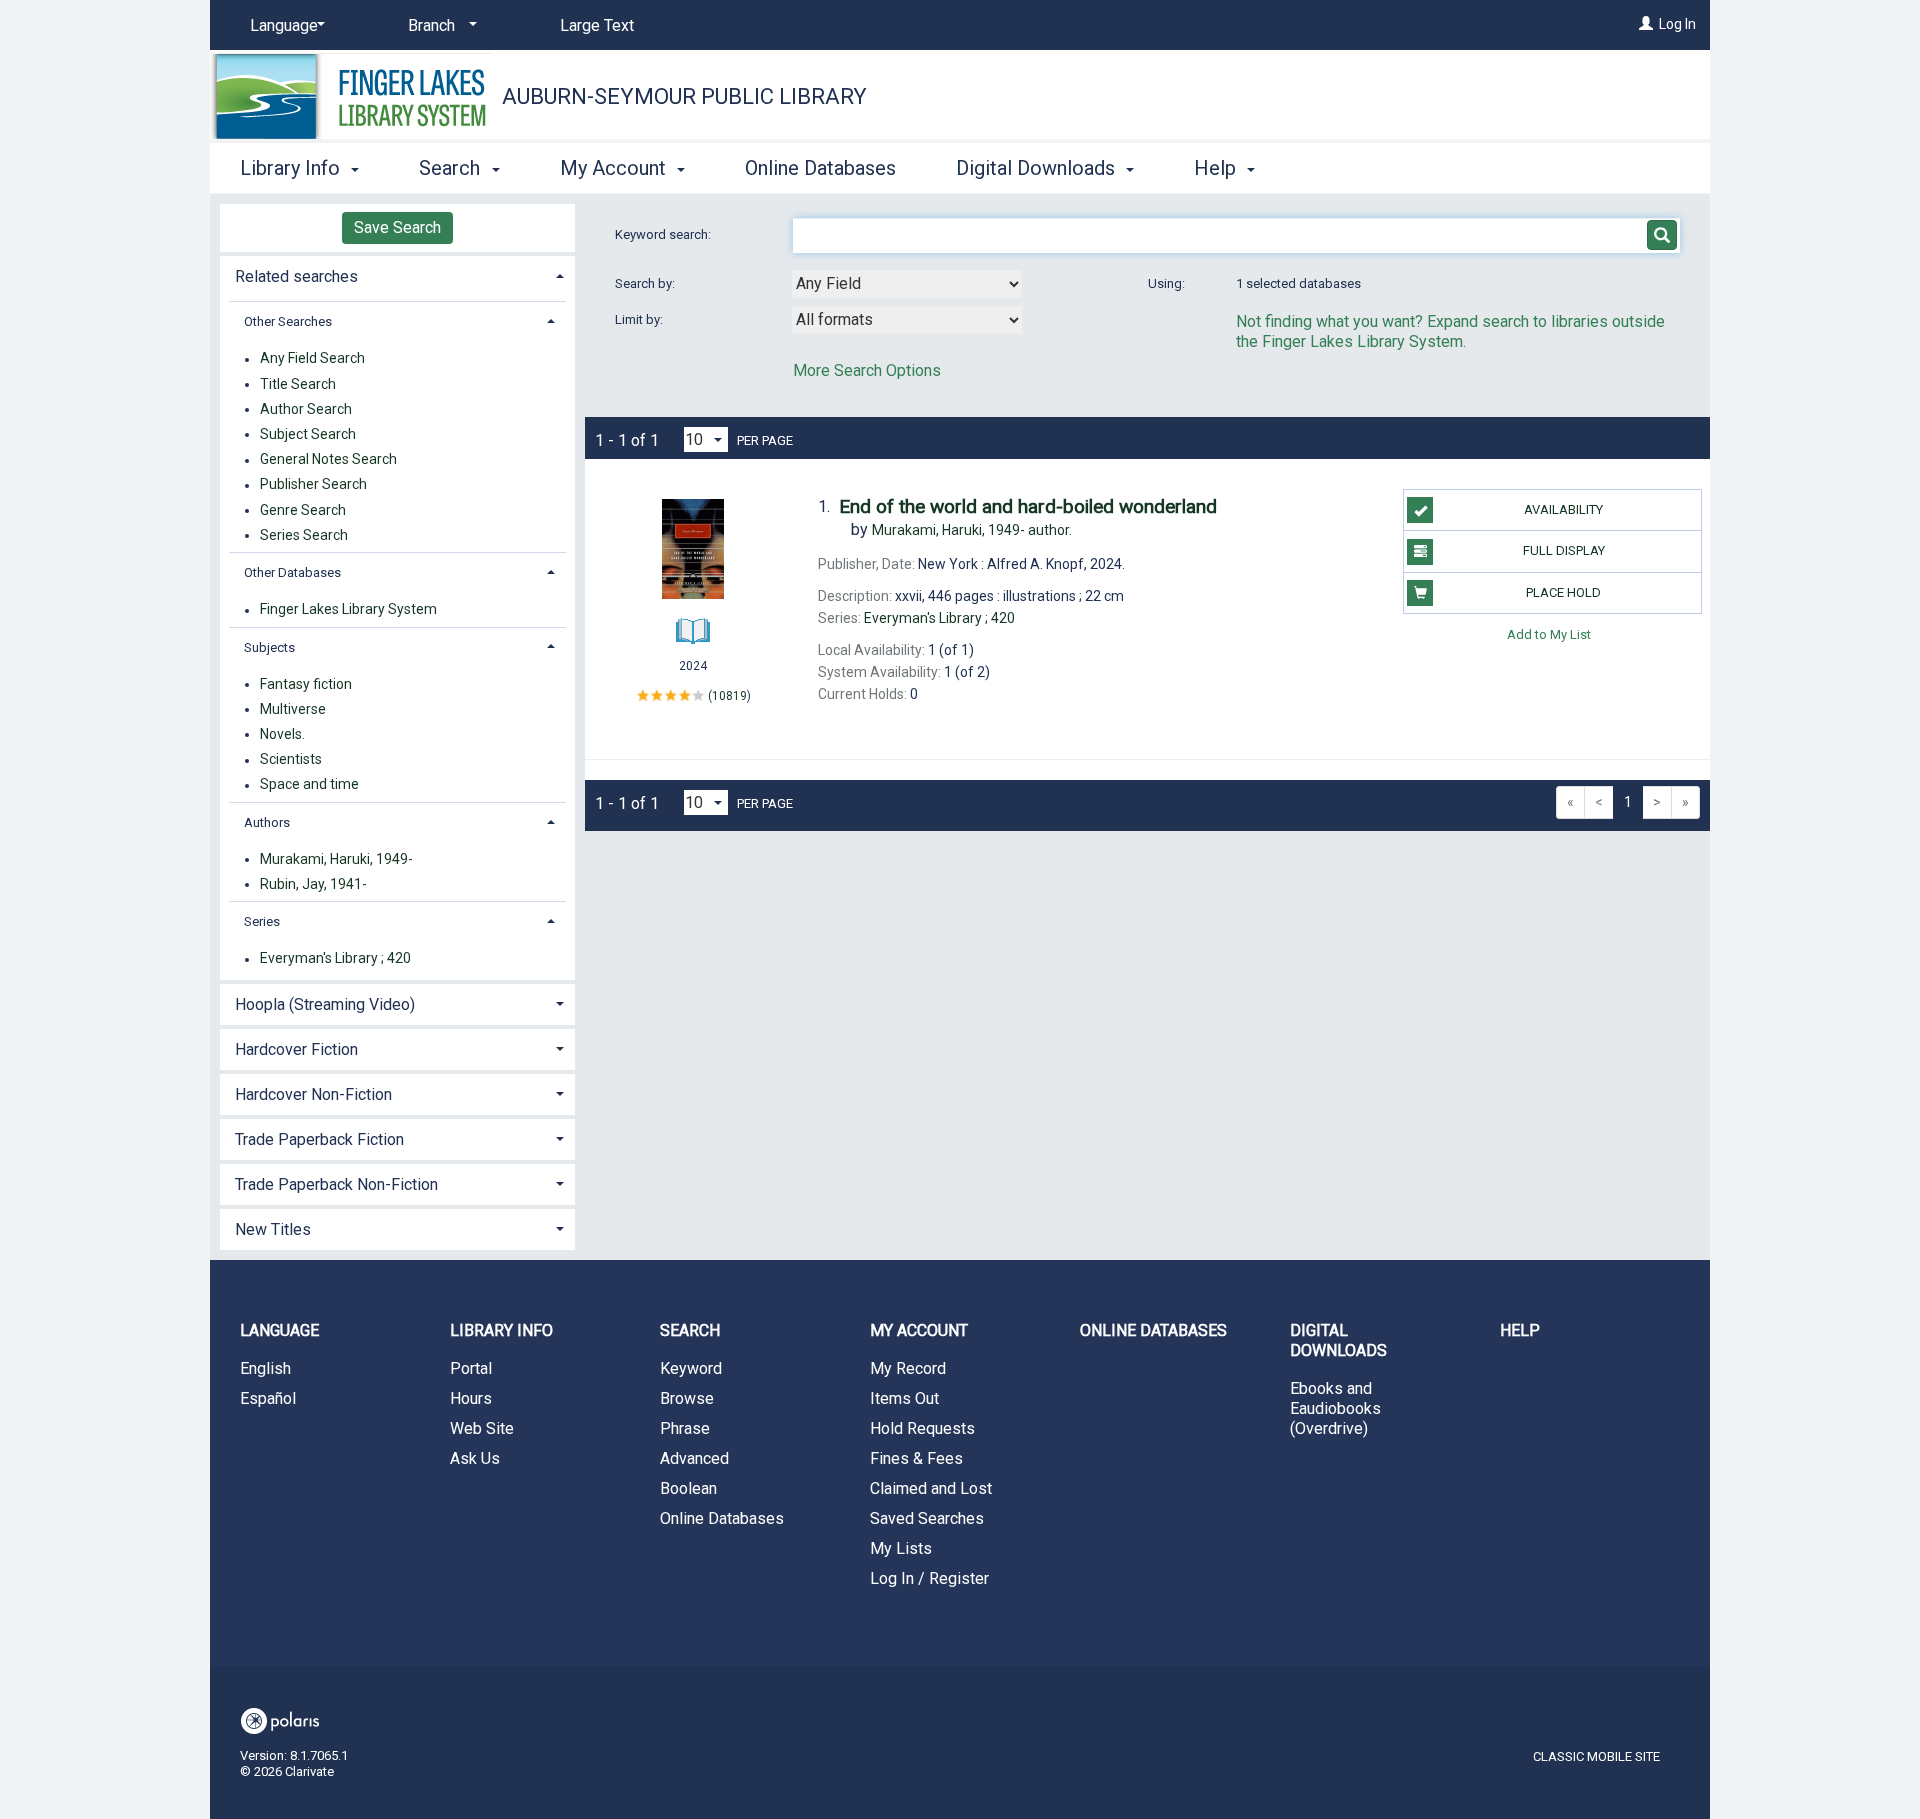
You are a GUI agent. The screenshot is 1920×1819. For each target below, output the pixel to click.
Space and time (309, 785)
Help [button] (1217, 168)
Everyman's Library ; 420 (335, 959)
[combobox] (907, 284)
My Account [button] (615, 168)
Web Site (482, 1428)
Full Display (1564, 550)
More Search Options (867, 370)
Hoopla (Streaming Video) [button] (325, 1004)
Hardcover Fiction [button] (296, 1049)
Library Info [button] (292, 168)
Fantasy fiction (306, 684)
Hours (471, 1398)
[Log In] (1646, 24)
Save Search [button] (397, 227)
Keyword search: (664, 234)
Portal (471, 1368)
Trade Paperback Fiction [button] (319, 1139)
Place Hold (1563, 592)
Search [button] (452, 168)
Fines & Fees (916, 1458)
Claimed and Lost (931, 1488)
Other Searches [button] (288, 321)
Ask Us (475, 1458)
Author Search (306, 409)
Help (1520, 1330)
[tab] (397, 274)
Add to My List (1549, 634)
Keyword (691, 1368)
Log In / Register (929, 1578)
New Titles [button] (273, 1229)
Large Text (597, 25)
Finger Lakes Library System (348, 610)
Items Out (904, 1398)
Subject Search (308, 434)
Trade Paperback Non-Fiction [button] (336, 1184)
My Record (908, 1368)
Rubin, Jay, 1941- (313, 884)
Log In (1677, 24)
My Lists (901, 1548)
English (265, 1368)
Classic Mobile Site (1596, 1756)
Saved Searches (927, 1518)
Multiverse (293, 709)
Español (268, 1398)
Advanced (694, 1458)
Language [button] (279, 1330)
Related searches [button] (296, 276)
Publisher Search (313, 485)
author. (972, 530)
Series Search (304, 535)
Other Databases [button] (292, 572)
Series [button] (262, 921)
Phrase (685, 1428)
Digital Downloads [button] (1038, 168)
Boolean (688, 1488)
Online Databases (820, 168)
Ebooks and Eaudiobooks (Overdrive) (1335, 1408)
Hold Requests (922, 1428)
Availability (1563, 509)
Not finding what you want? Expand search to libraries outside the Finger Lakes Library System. (1450, 331)
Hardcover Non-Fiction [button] (313, 1094)
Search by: (646, 283)
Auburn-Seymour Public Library (684, 96)
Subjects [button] (269, 647)
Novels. (282, 734)
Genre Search (303, 510)
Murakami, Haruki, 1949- (336, 859)
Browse (687, 1398)
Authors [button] (267, 822)
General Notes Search (328, 460)
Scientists (291, 760)
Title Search (298, 384)
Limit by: (640, 319)
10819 (729, 696)
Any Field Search (312, 359)
